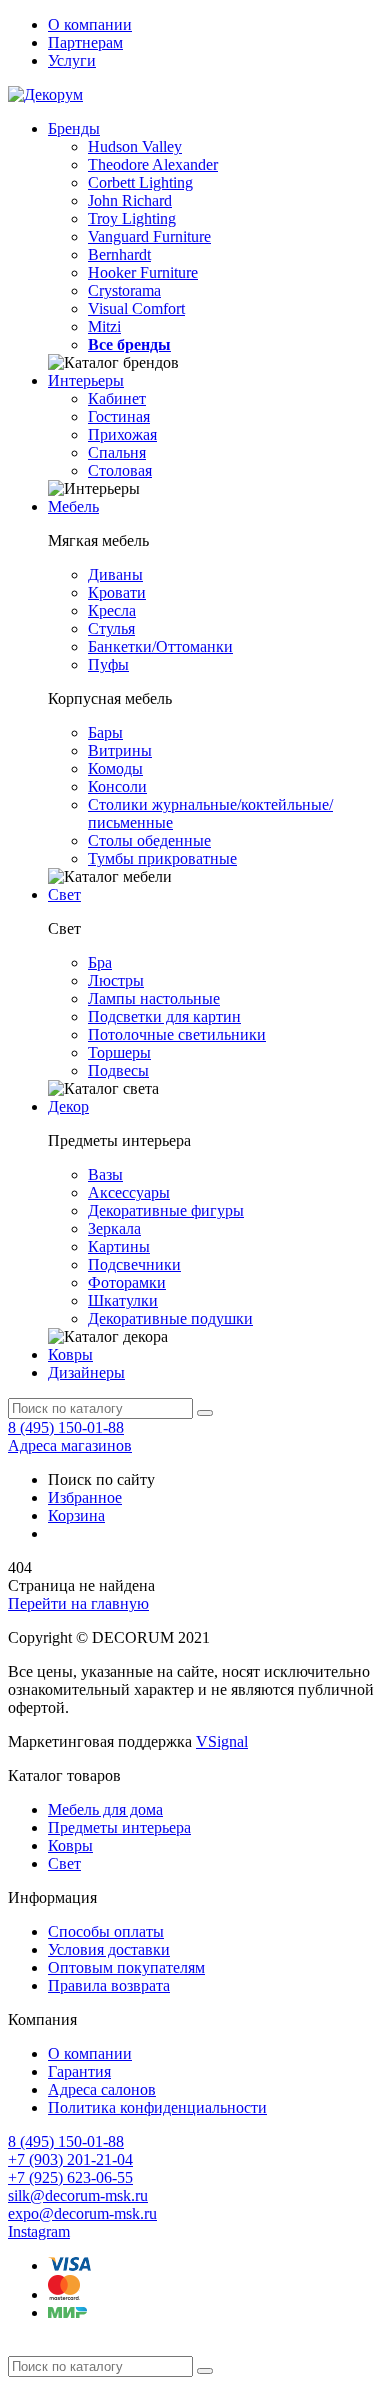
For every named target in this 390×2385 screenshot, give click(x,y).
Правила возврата (109, 1985)
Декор (68, 1106)
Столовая (120, 470)
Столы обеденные (149, 840)
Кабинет (117, 398)
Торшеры (119, 1052)
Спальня (117, 452)
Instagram (39, 2231)
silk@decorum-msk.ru (78, 2195)
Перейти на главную (78, 1603)
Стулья (111, 628)
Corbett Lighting (140, 182)
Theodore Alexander (153, 164)
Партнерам (85, 42)
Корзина (76, 1515)
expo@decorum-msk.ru (82, 2213)
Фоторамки (127, 1282)
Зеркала (114, 1228)
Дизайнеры (86, 1372)
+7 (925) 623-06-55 (70, 2177)
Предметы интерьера (119, 1827)
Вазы (105, 1174)
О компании (90, 24)
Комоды (115, 768)
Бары (105, 732)
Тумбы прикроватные (162, 858)
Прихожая (122, 434)
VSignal (222, 1741)
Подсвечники (134, 1264)
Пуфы (108, 664)
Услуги (72, 60)
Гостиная (119, 416)
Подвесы (118, 1070)
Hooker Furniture (143, 272)
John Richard (130, 200)
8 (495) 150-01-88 (66, 1427)
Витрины (120, 750)
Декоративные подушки (170, 1318)
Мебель (73, 506)
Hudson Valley (135, 146)
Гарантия (79, 2071)
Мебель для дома (105, 1809)
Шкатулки (123, 1300)
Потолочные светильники (177, 1034)
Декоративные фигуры (166, 1210)
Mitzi (104, 326)
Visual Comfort (136, 308)
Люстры (116, 980)
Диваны (115, 574)
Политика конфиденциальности (157, 2107)
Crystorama (124, 290)
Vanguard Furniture (149, 236)
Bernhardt (119, 254)
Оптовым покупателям (126, 1967)
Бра (100, 962)
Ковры (70, 1354)
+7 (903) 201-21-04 (70, 2159)
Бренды (74, 128)
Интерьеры (86, 380)
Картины (119, 1246)
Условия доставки (109, 1949)
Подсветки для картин (164, 1016)
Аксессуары (129, 1192)
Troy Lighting (132, 218)
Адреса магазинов (70, 1445)
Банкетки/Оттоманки (160, 646)
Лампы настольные (154, 998)
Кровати (117, 592)
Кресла (112, 610)
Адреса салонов (102, 2089)
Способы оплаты (106, 1931)
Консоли (117, 786)
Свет (64, 894)
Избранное (85, 1497)
